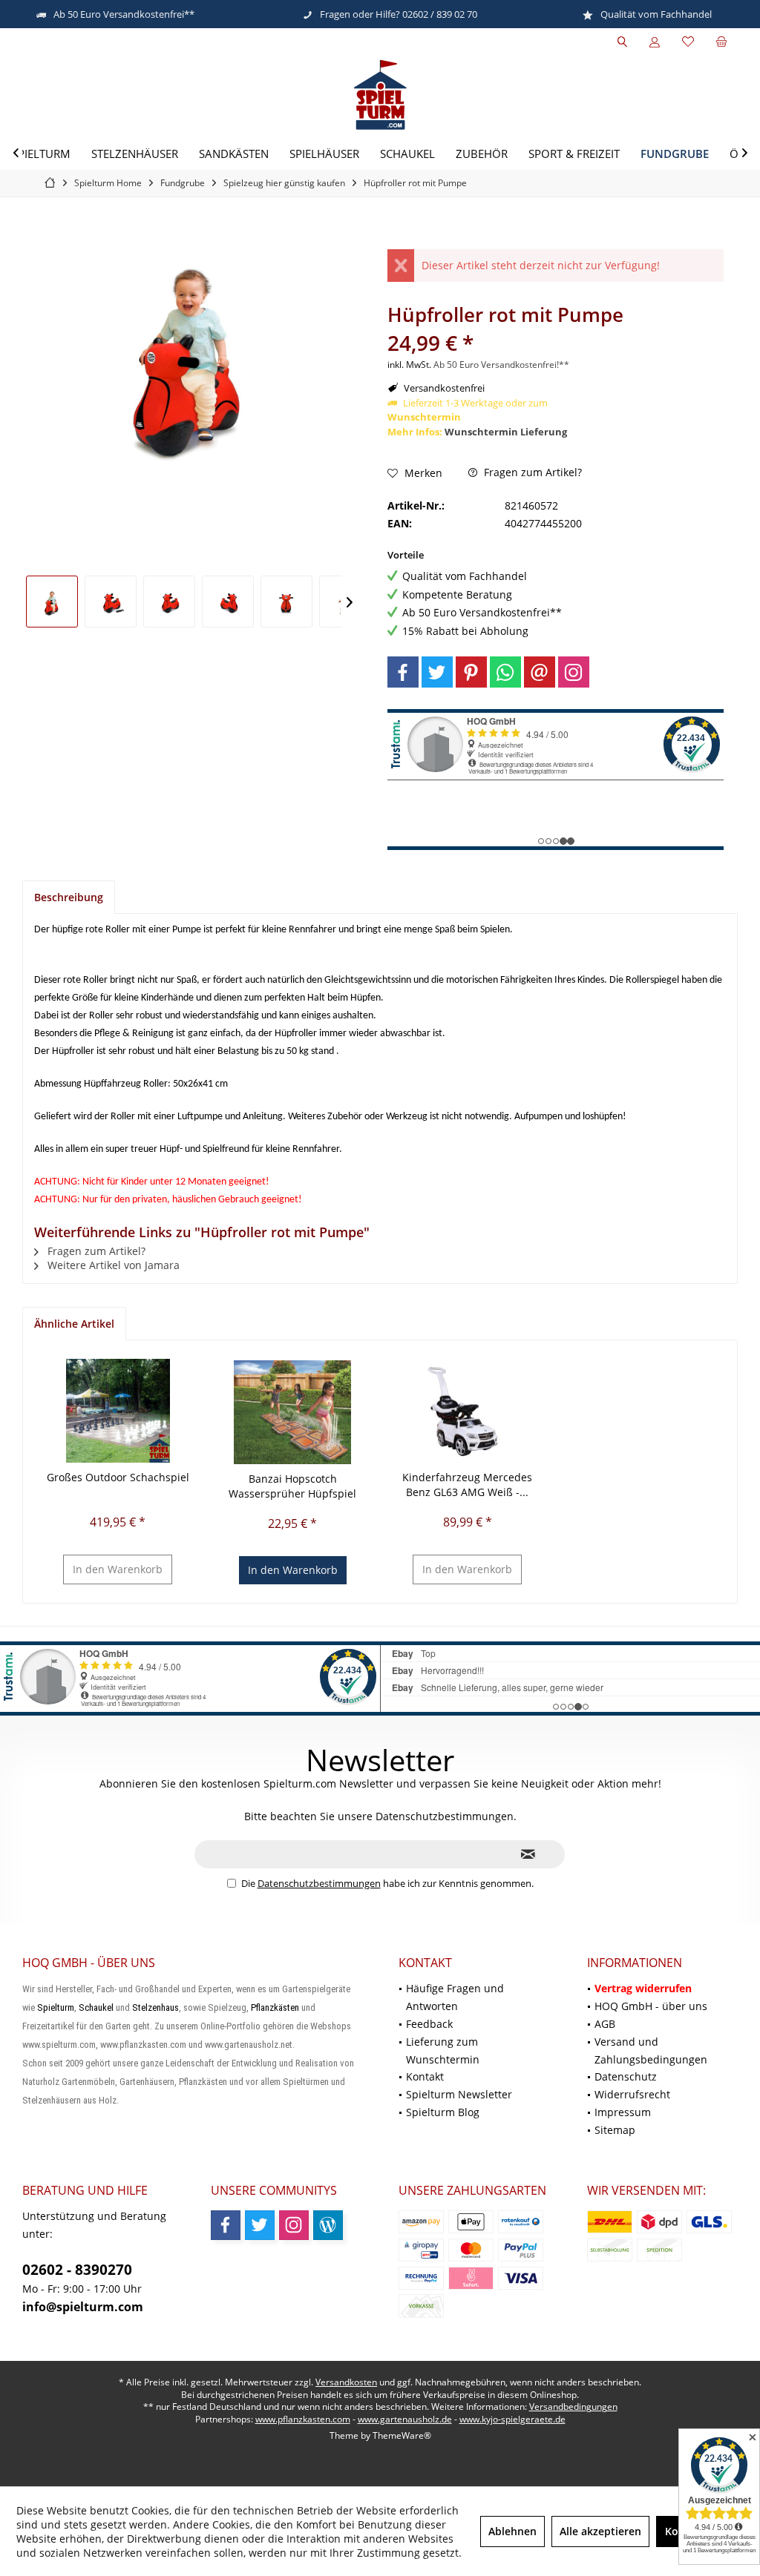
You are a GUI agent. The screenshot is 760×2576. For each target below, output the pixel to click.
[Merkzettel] (688, 42)
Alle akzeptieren (600, 2531)
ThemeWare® (402, 2435)
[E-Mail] (540, 672)
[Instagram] (574, 672)
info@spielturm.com (83, 2307)
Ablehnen (512, 2531)
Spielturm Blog (443, 2112)
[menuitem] (721, 42)
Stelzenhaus (155, 2007)
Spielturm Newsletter (459, 2094)
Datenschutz (626, 2076)
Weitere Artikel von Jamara (112, 1265)
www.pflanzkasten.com (303, 2419)
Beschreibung (69, 897)
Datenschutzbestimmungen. (446, 1816)
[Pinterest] (471, 672)
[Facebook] (403, 672)
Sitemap (615, 2130)
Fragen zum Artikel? (531, 472)
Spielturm (56, 2007)
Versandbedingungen (573, 2407)
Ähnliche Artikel (74, 1324)
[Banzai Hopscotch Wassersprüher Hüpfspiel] (293, 1412)
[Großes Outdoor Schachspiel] (118, 1411)
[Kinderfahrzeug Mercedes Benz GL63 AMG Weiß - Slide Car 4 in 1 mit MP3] (468, 1411)
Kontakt (425, 2076)
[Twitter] (437, 672)
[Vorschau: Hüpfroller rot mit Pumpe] (52, 602)
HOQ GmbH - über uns (651, 2006)
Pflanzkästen (275, 2007)
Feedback (429, 2024)
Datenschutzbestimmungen (319, 1883)
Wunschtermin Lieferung (506, 432)
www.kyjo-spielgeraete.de (512, 2419)
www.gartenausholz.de (405, 2419)
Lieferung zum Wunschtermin (443, 2050)
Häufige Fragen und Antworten (455, 1997)
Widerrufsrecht (632, 2094)
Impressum (623, 2112)
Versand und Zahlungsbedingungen (651, 2050)
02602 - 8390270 (77, 2270)
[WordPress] (328, 2225)
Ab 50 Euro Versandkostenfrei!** (501, 365)
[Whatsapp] (505, 672)
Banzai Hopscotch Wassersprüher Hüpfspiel (292, 1486)
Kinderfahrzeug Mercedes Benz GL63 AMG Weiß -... (467, 1485)
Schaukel (96, 2007)
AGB (605, 2024)
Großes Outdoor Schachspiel (118, 1477)
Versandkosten (346, 2382)
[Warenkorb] (721, 42)
